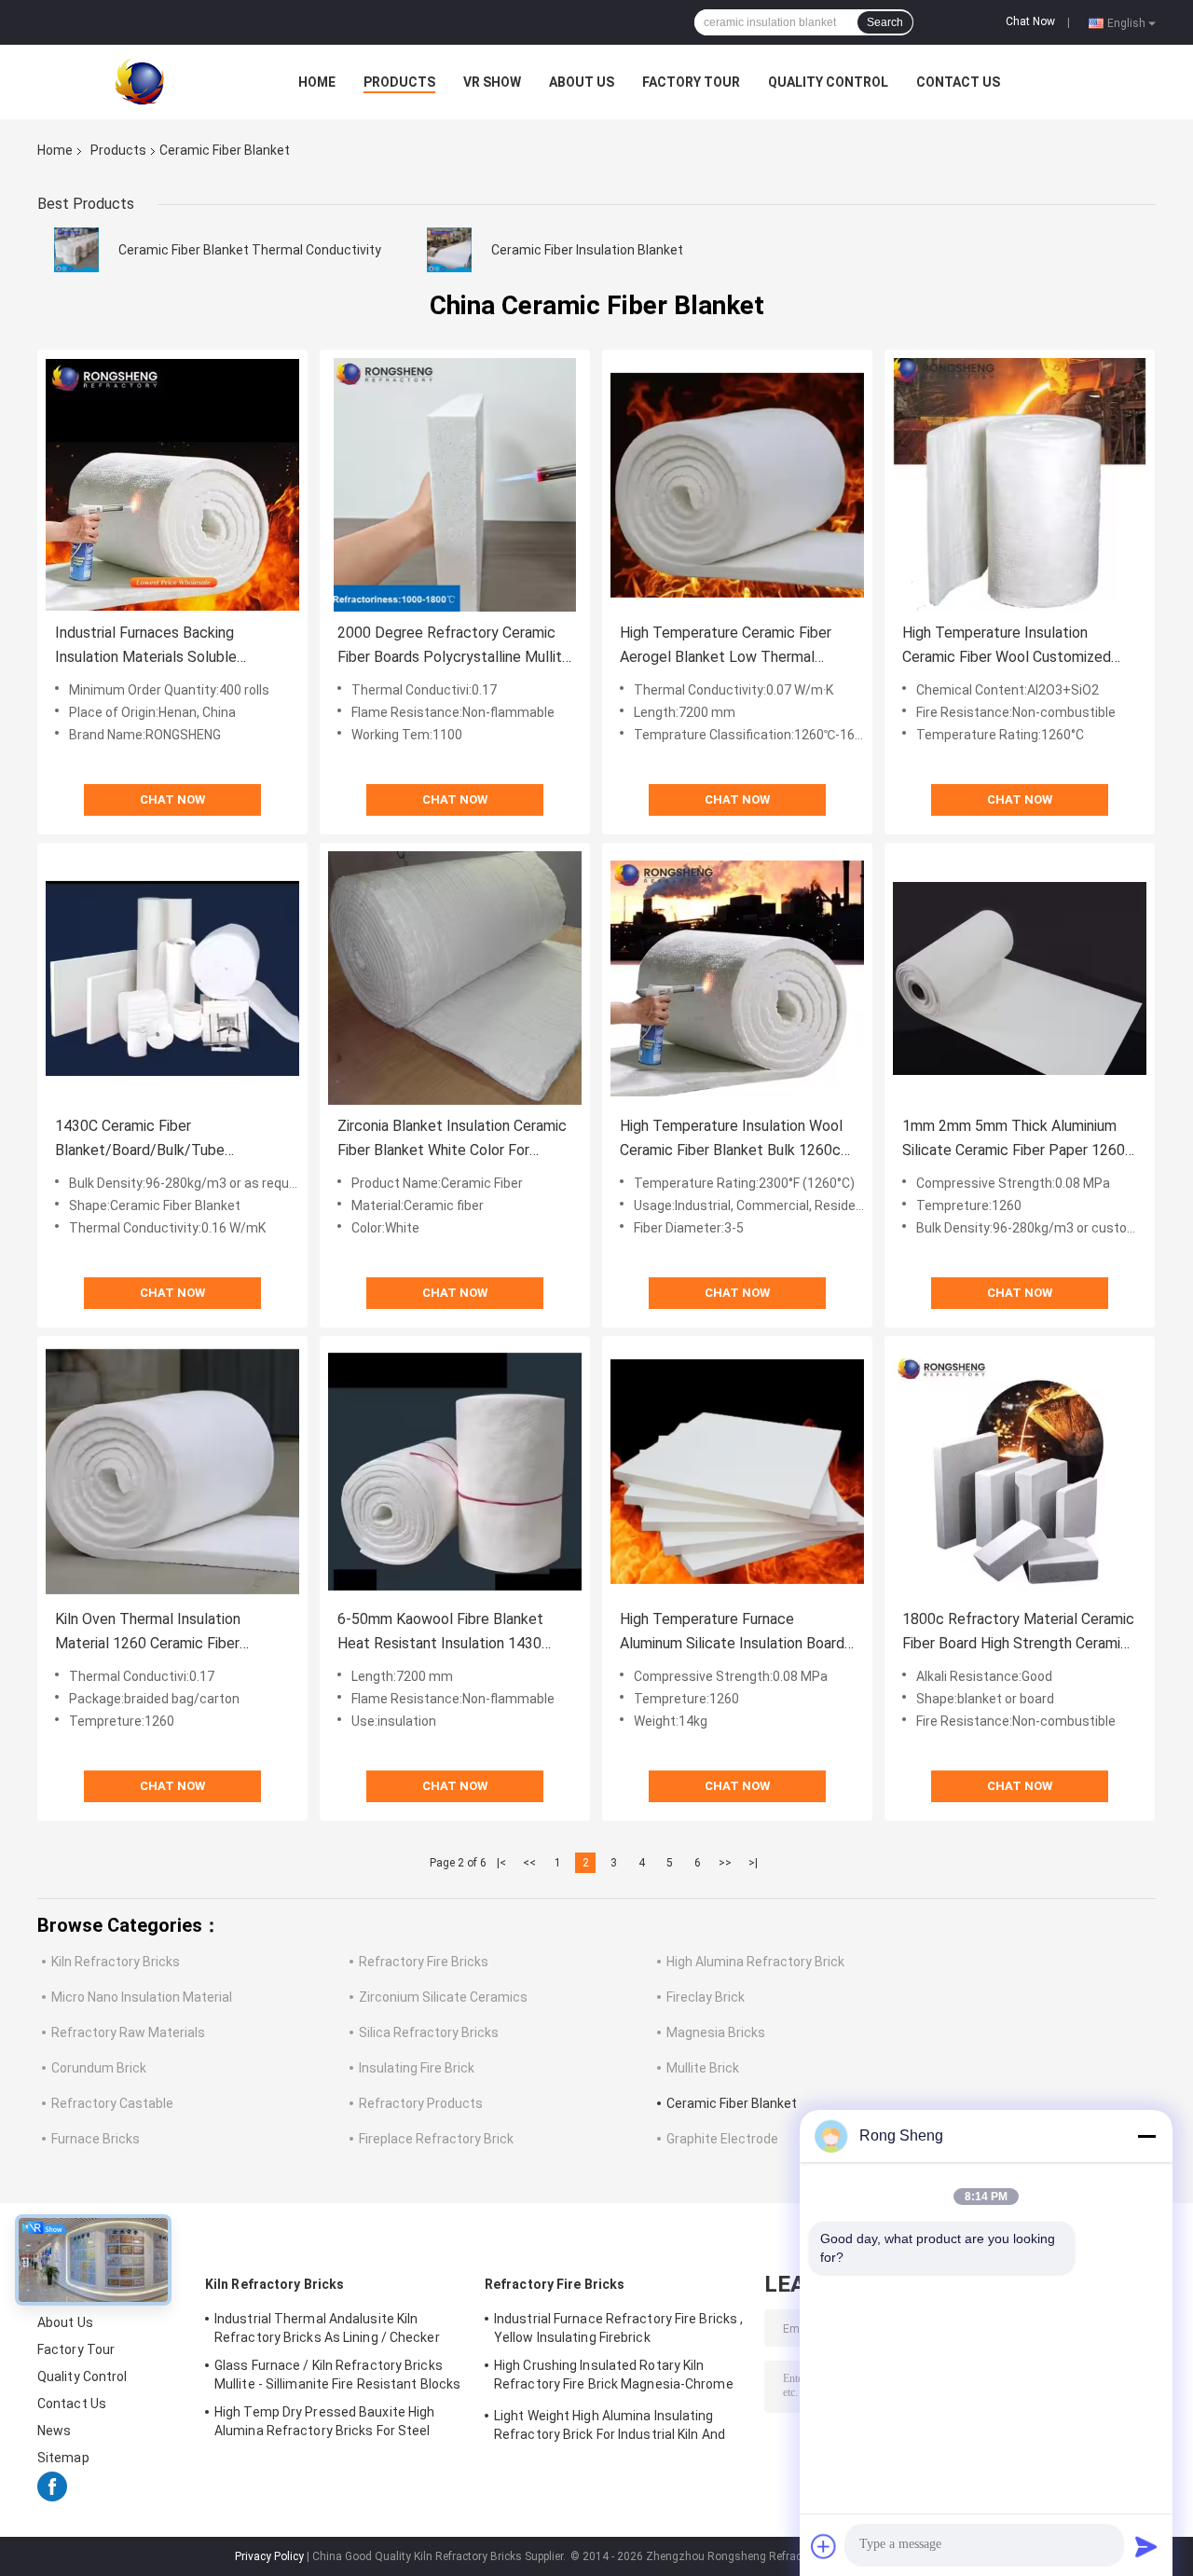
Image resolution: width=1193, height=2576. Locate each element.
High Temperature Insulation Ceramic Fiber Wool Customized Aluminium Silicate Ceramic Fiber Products (1008, 647)
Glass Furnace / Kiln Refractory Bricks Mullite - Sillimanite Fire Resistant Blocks (337, 2375)
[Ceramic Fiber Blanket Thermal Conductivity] (76, 249)
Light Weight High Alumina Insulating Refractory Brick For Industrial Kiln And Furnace (610, 2428)
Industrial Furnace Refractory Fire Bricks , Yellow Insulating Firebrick (618, 2328)
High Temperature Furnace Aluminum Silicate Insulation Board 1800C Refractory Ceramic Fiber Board (732, 1633)
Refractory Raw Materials (128, 2032)
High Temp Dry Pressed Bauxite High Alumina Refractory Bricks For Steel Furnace (324, 2424)
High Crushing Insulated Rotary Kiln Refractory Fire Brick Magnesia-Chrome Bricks (614, 2377)
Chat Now (1030, 21)
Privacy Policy (269, 2556)
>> (725, 1863)
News (54, 2431)
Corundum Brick (99, 2068)
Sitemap (63, 2458)
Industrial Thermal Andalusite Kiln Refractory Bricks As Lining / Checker (327, 2328)
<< (529, 1863)
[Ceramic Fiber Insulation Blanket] (449, 249)
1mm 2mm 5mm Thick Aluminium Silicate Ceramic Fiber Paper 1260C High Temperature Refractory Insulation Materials (1018, 1140)
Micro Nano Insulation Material (142, 1997)
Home (317, 82)
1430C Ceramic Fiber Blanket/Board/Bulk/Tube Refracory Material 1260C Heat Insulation (158, 1140)
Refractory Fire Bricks (424, 1962)
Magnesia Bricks (716, 2032)
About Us (582, 82)
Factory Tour (691, 82)
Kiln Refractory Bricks (116, 1962)
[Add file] (824, 2546)
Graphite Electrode (722, 2139)
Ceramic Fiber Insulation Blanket (587, 250)
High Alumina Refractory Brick (755, 1962)
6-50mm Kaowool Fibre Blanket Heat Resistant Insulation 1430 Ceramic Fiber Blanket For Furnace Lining (450, 1633)
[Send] (1146, 2546)
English (1126, 22)
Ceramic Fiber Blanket (732, 2103)
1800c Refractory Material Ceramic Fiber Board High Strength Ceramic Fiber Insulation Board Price (1018, 1633)
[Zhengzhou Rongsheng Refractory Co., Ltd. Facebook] (52, 2497)
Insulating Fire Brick (417, 2068)
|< (501, 1863)
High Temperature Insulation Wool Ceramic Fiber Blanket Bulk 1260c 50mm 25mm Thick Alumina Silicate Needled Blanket (736, 1140)
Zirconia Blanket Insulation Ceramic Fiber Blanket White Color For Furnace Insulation (452, 1140)
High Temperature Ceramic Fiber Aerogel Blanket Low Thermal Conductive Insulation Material (726, 647)
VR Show (492, 82)
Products (399, 82)
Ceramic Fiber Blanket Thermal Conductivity (250, 250)
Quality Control (828, 82)
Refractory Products (421, 2103)
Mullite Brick (703, 2068)
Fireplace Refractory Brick (436, 2139)
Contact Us (958, 82)
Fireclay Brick (706, 1997)
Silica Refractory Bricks (429, 2032)
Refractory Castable (112, 2103)
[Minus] (1146, 2136)
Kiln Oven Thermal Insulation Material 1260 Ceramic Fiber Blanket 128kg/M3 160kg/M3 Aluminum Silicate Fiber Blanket (158, 1633)
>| (753, 1863)
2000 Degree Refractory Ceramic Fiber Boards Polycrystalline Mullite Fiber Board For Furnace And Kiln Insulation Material (454, 647)
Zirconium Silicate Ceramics (443, 1997)
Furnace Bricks (96, 2139)
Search (885, 22)
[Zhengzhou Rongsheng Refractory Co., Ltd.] (140, 81)
